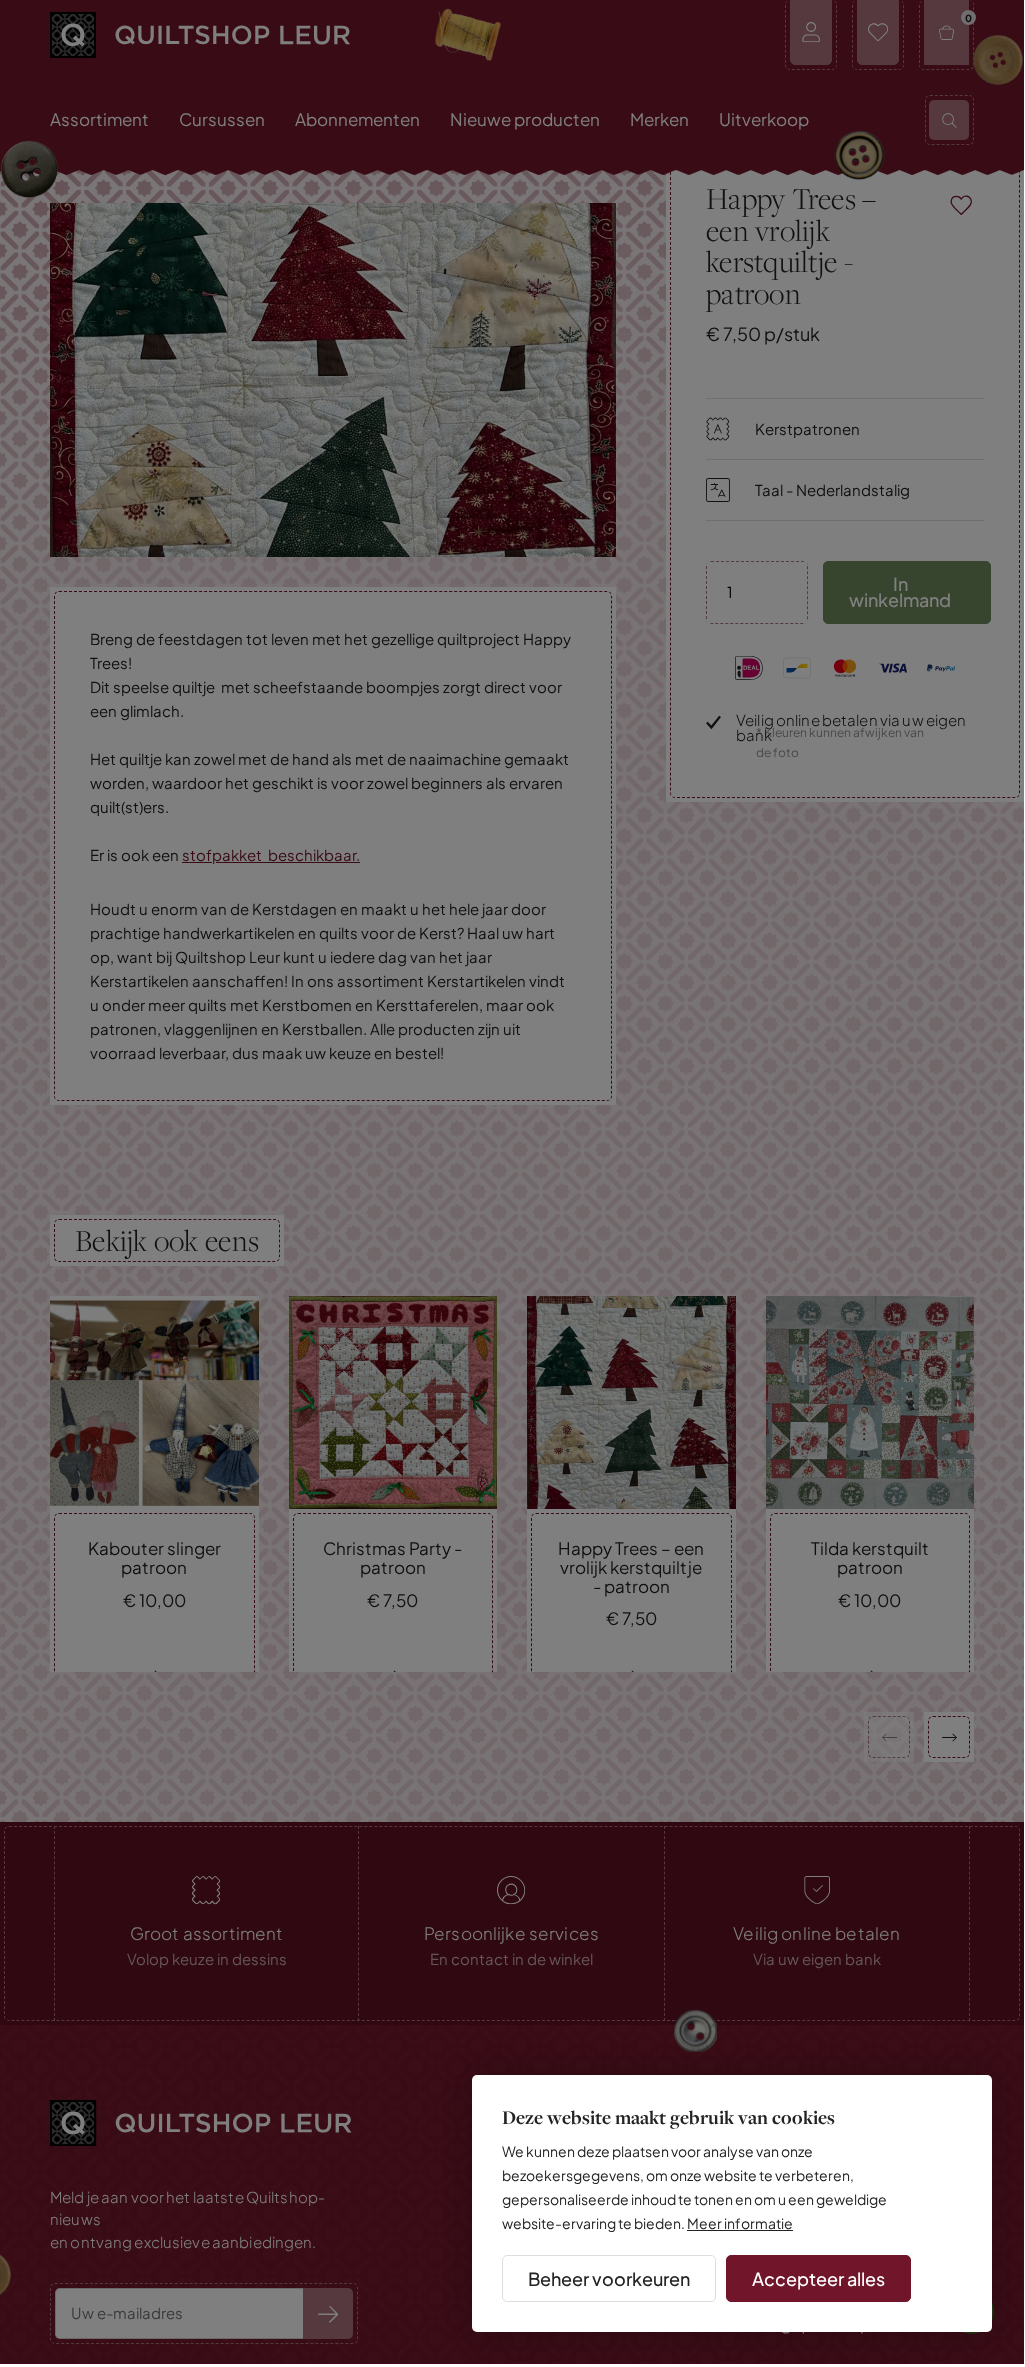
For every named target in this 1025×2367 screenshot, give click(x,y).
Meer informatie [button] (740, 2223)
